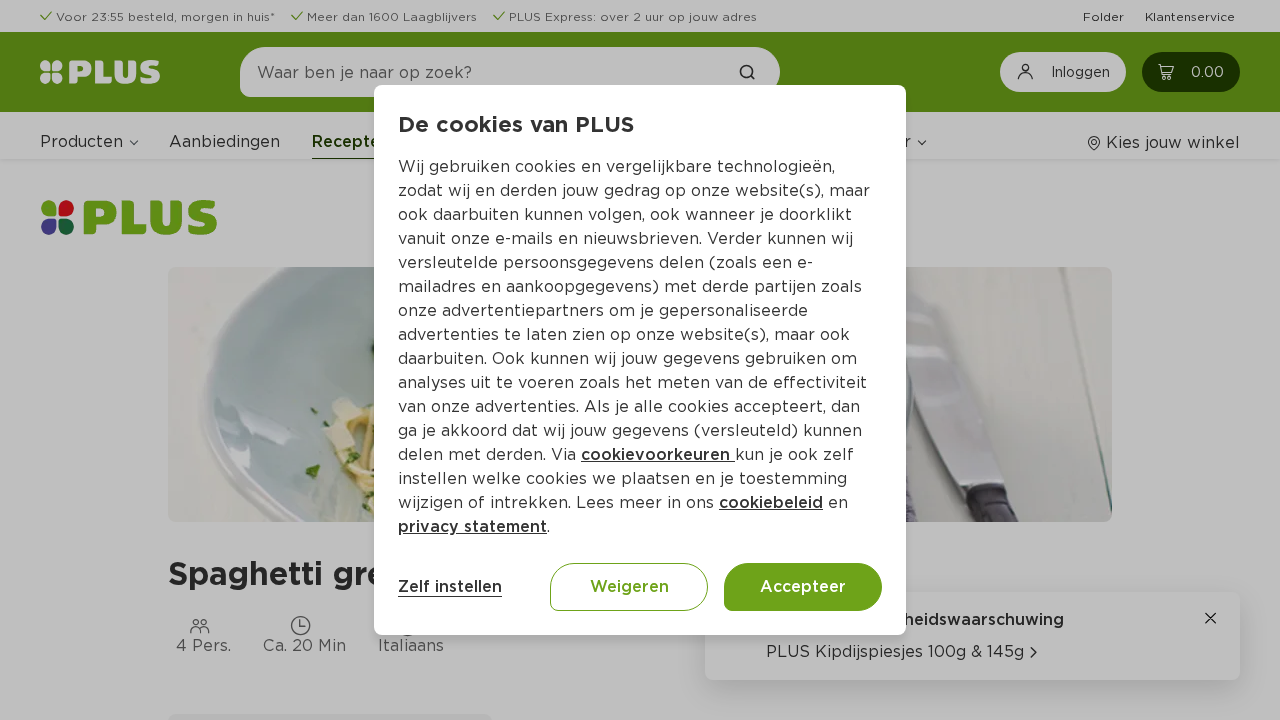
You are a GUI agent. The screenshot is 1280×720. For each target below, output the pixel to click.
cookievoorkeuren (658, 454)
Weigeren (629, 586)
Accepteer (803, 586)
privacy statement (472, 526)
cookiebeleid (771, 502)
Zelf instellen (450, 586)
